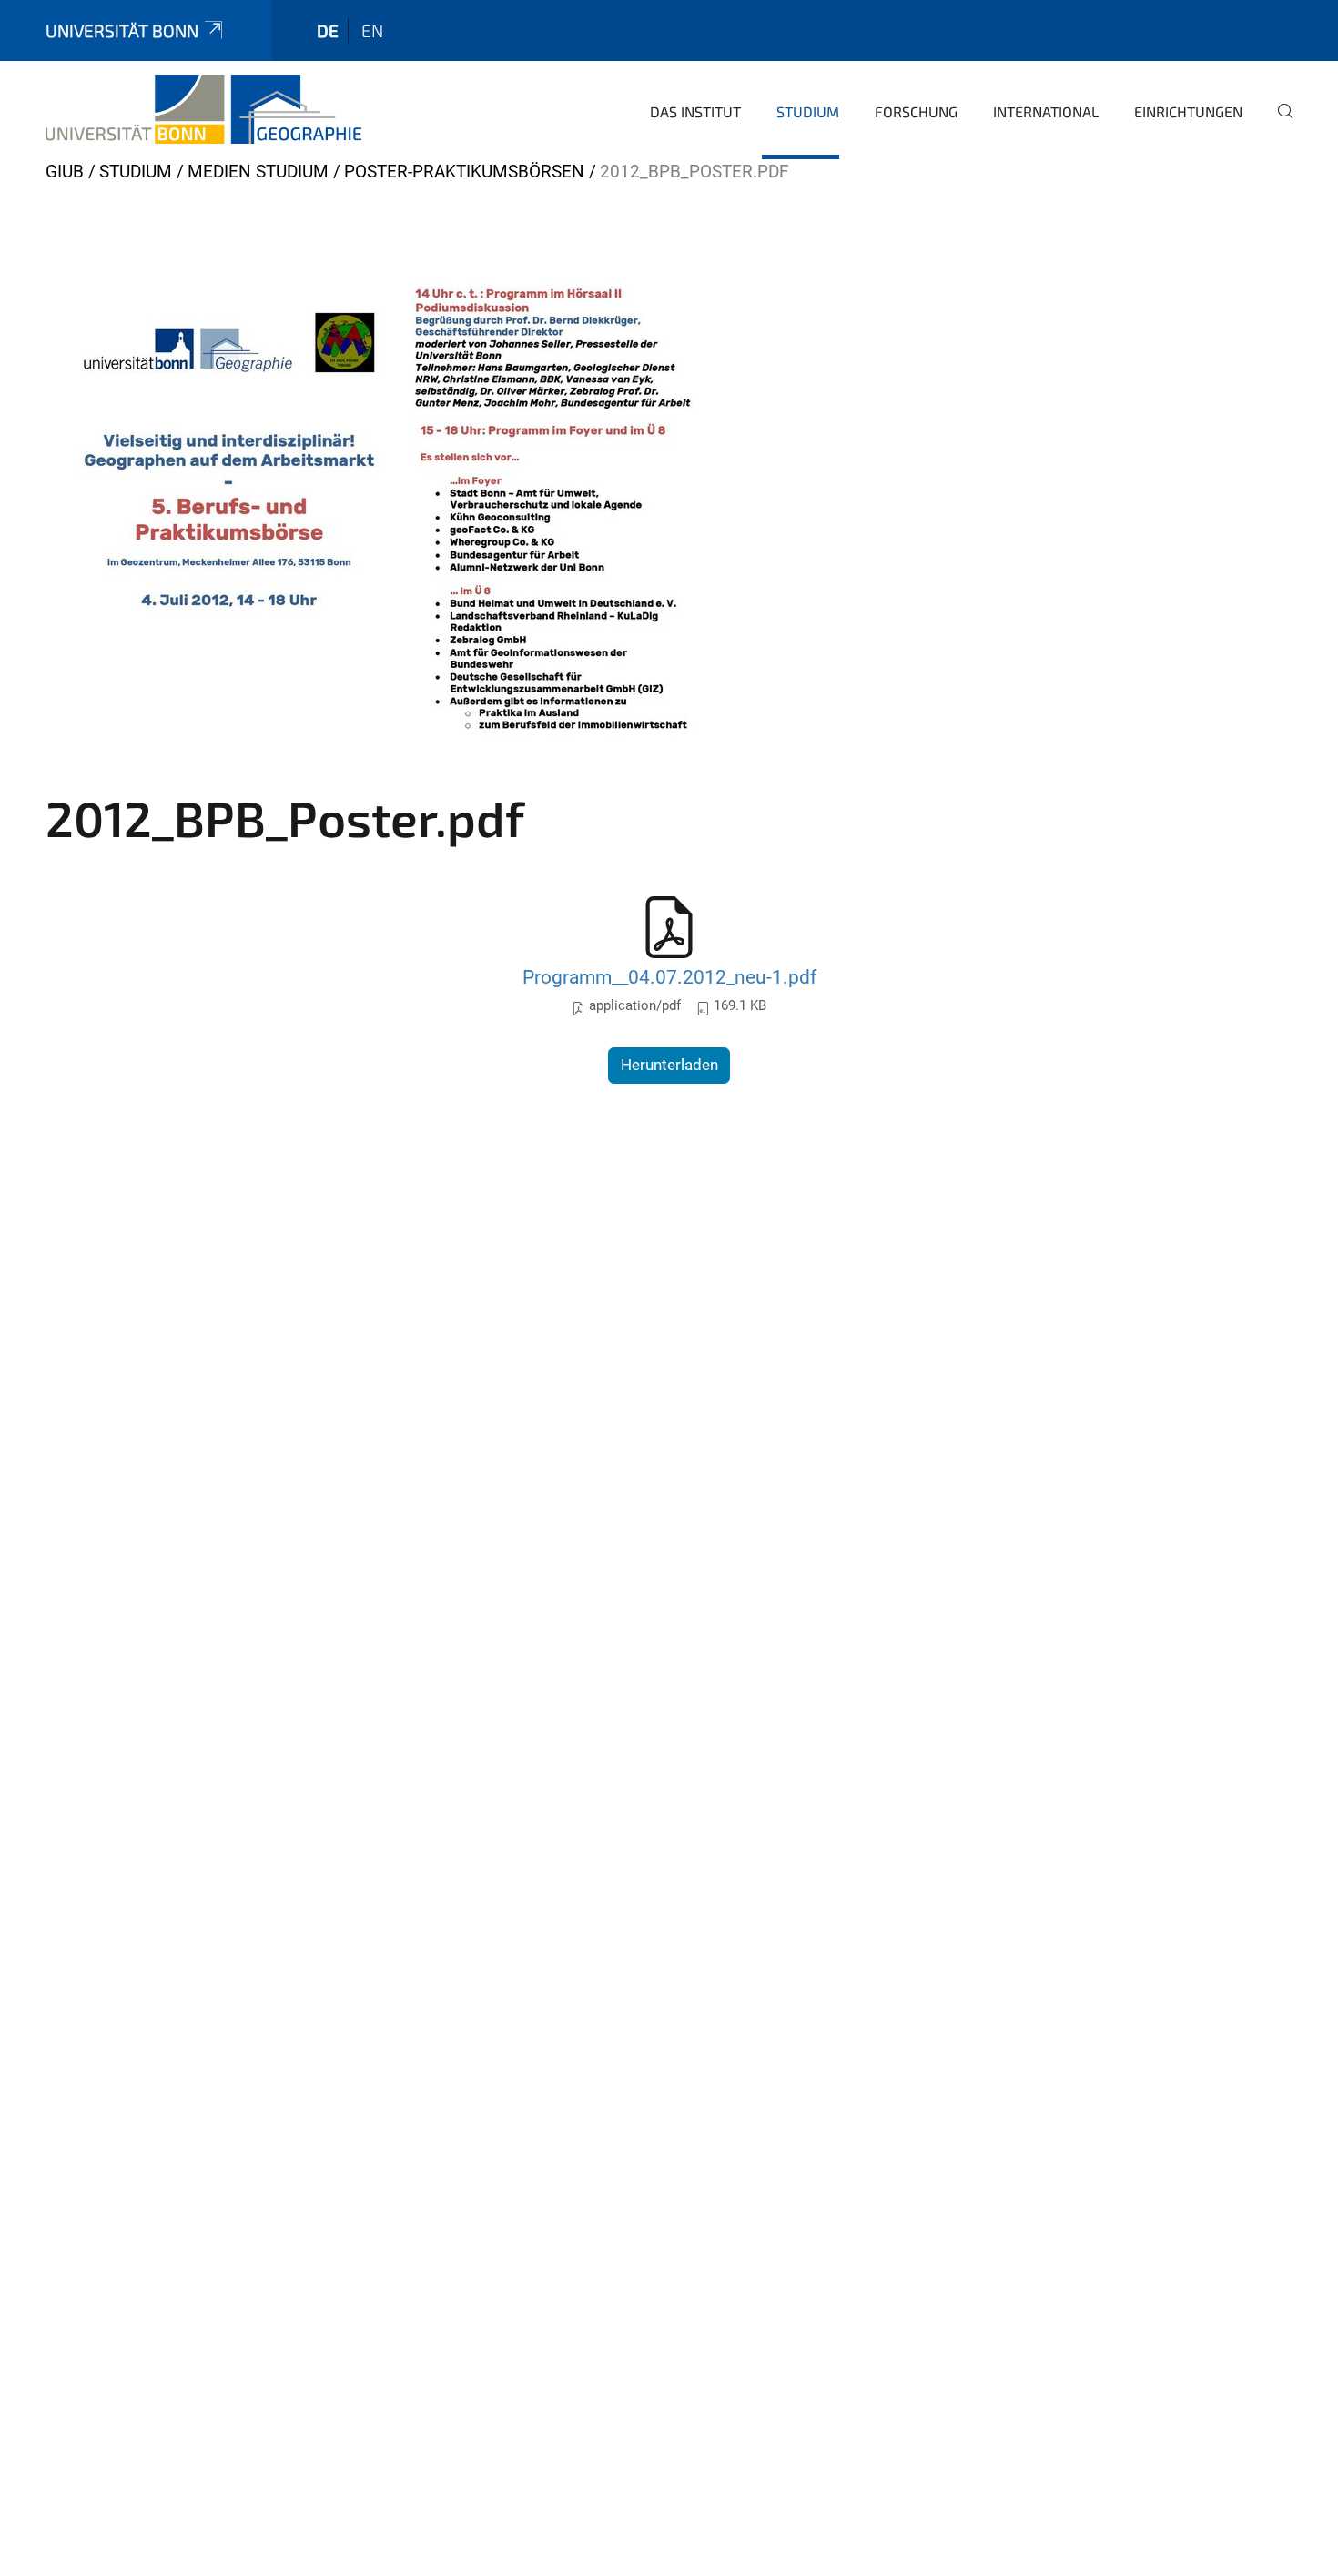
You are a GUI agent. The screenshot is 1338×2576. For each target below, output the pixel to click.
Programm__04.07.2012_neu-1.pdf (669, 977)
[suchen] (1278, 124)
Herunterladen (669, 1065)
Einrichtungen (1188, 111)
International (1046, 111)
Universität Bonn (122, 30)
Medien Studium (258, 172)
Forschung (916, 111)
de (328, 30)
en (372, 30)
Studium (808, 111)
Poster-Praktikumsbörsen (464, 172)
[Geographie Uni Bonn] (203, 109)
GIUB (65, 172)
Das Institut (695, 111)
